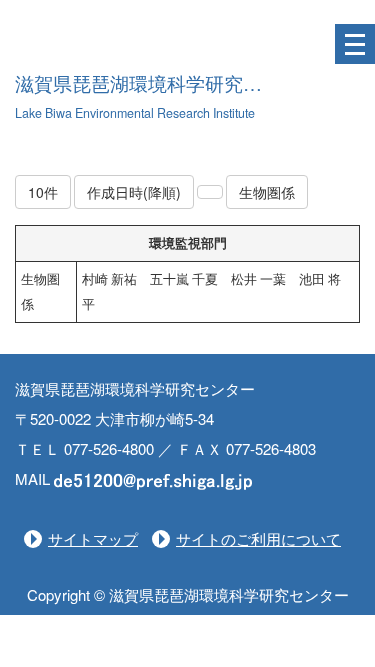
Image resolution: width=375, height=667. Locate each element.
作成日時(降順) (134, 192)
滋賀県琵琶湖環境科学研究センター (167, 84)
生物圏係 (267, 192)
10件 (43, 192)
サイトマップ (93, 538)
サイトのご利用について (258, 538)
